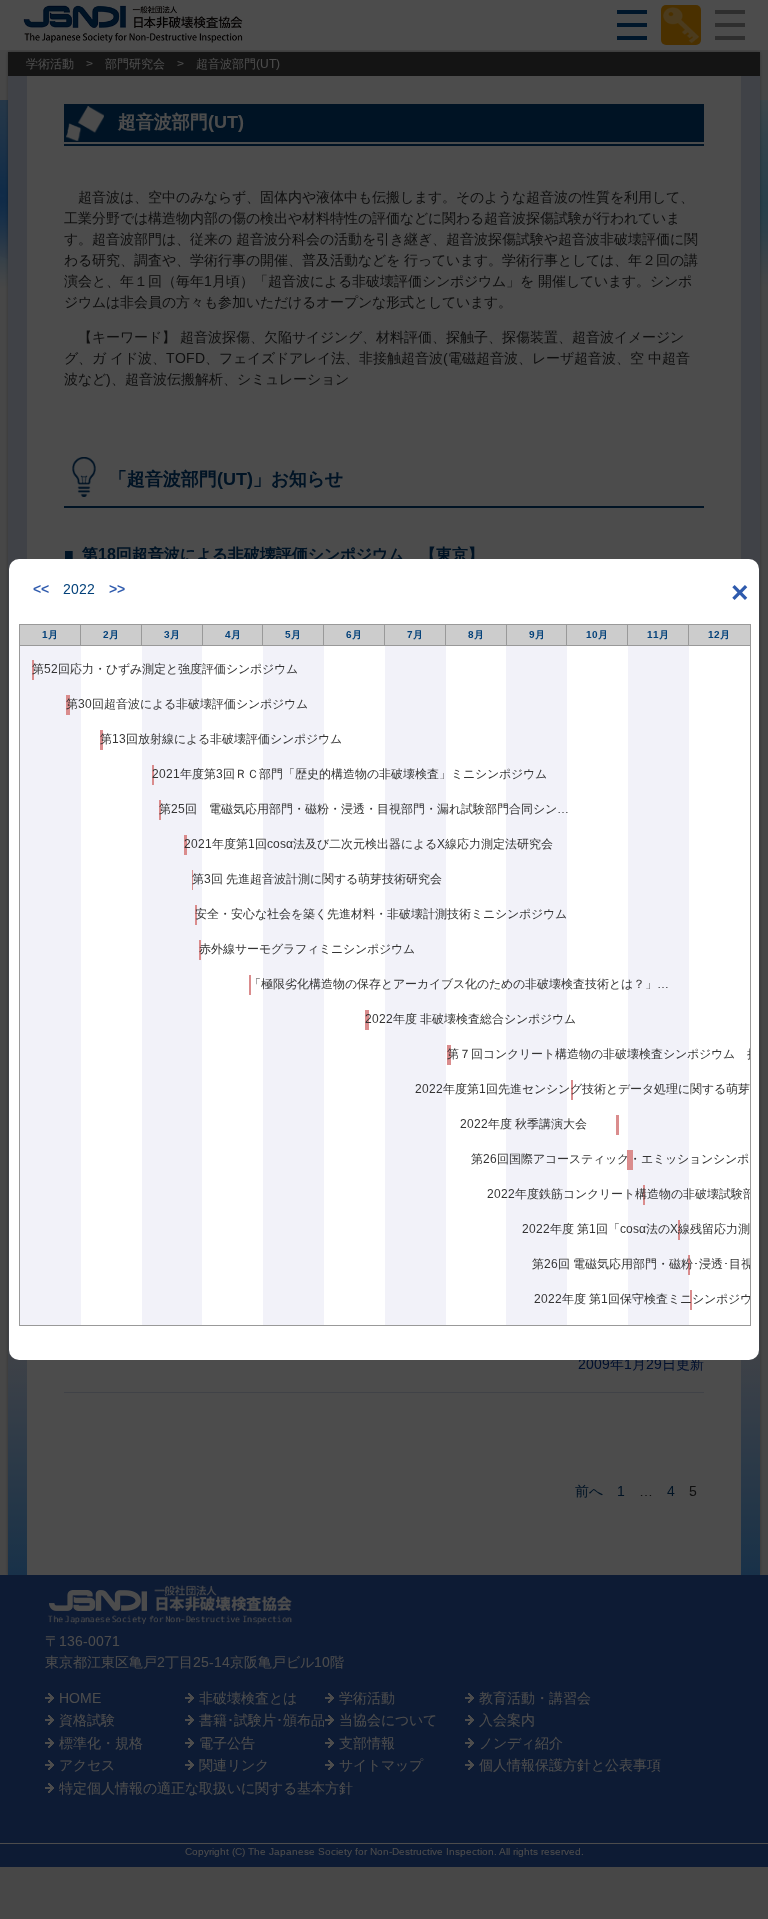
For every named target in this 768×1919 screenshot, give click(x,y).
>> (117, 589)
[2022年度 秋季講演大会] (618, 1125)
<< (41, 589)
